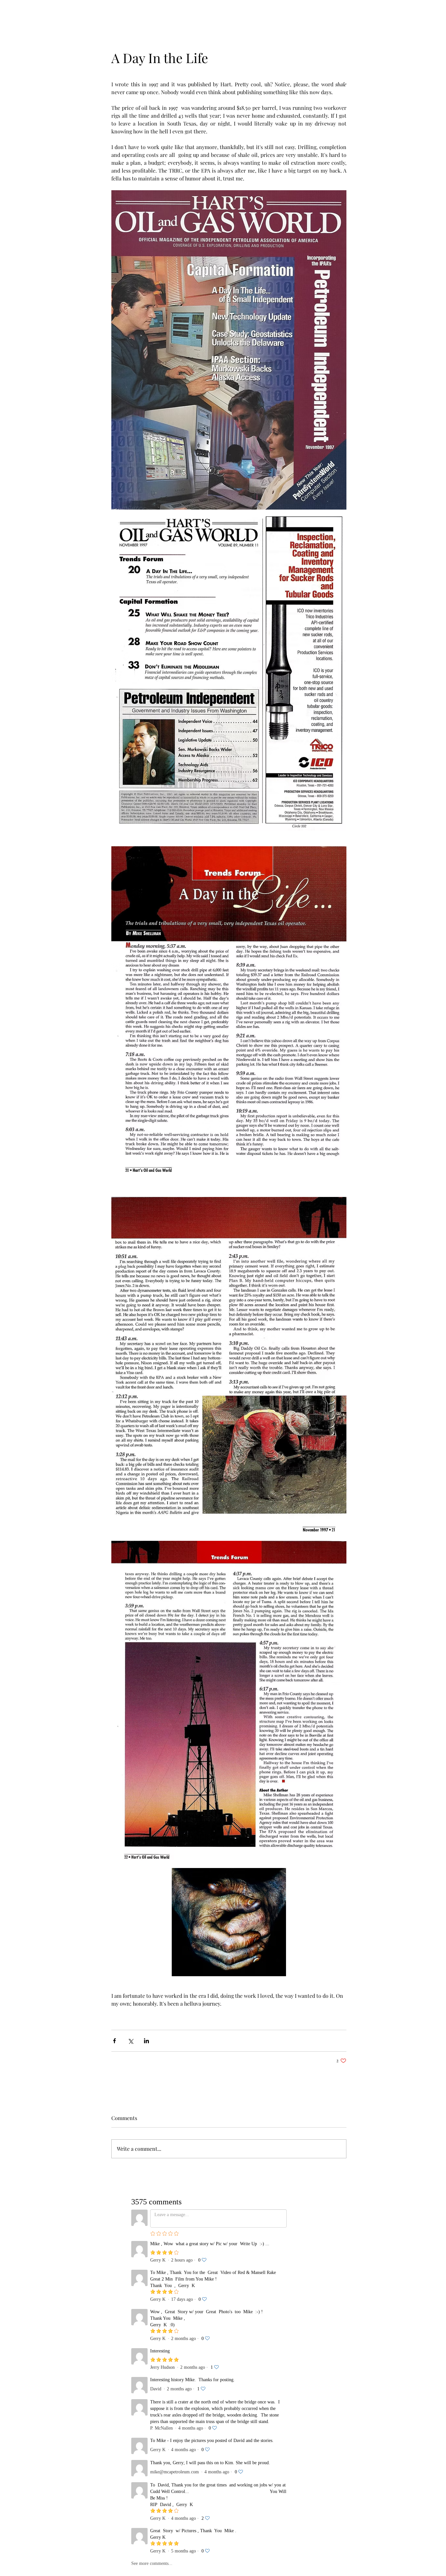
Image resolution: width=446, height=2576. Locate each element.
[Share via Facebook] (114, 2041)
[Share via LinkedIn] (146, 2041)
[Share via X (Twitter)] (130, 2041)
